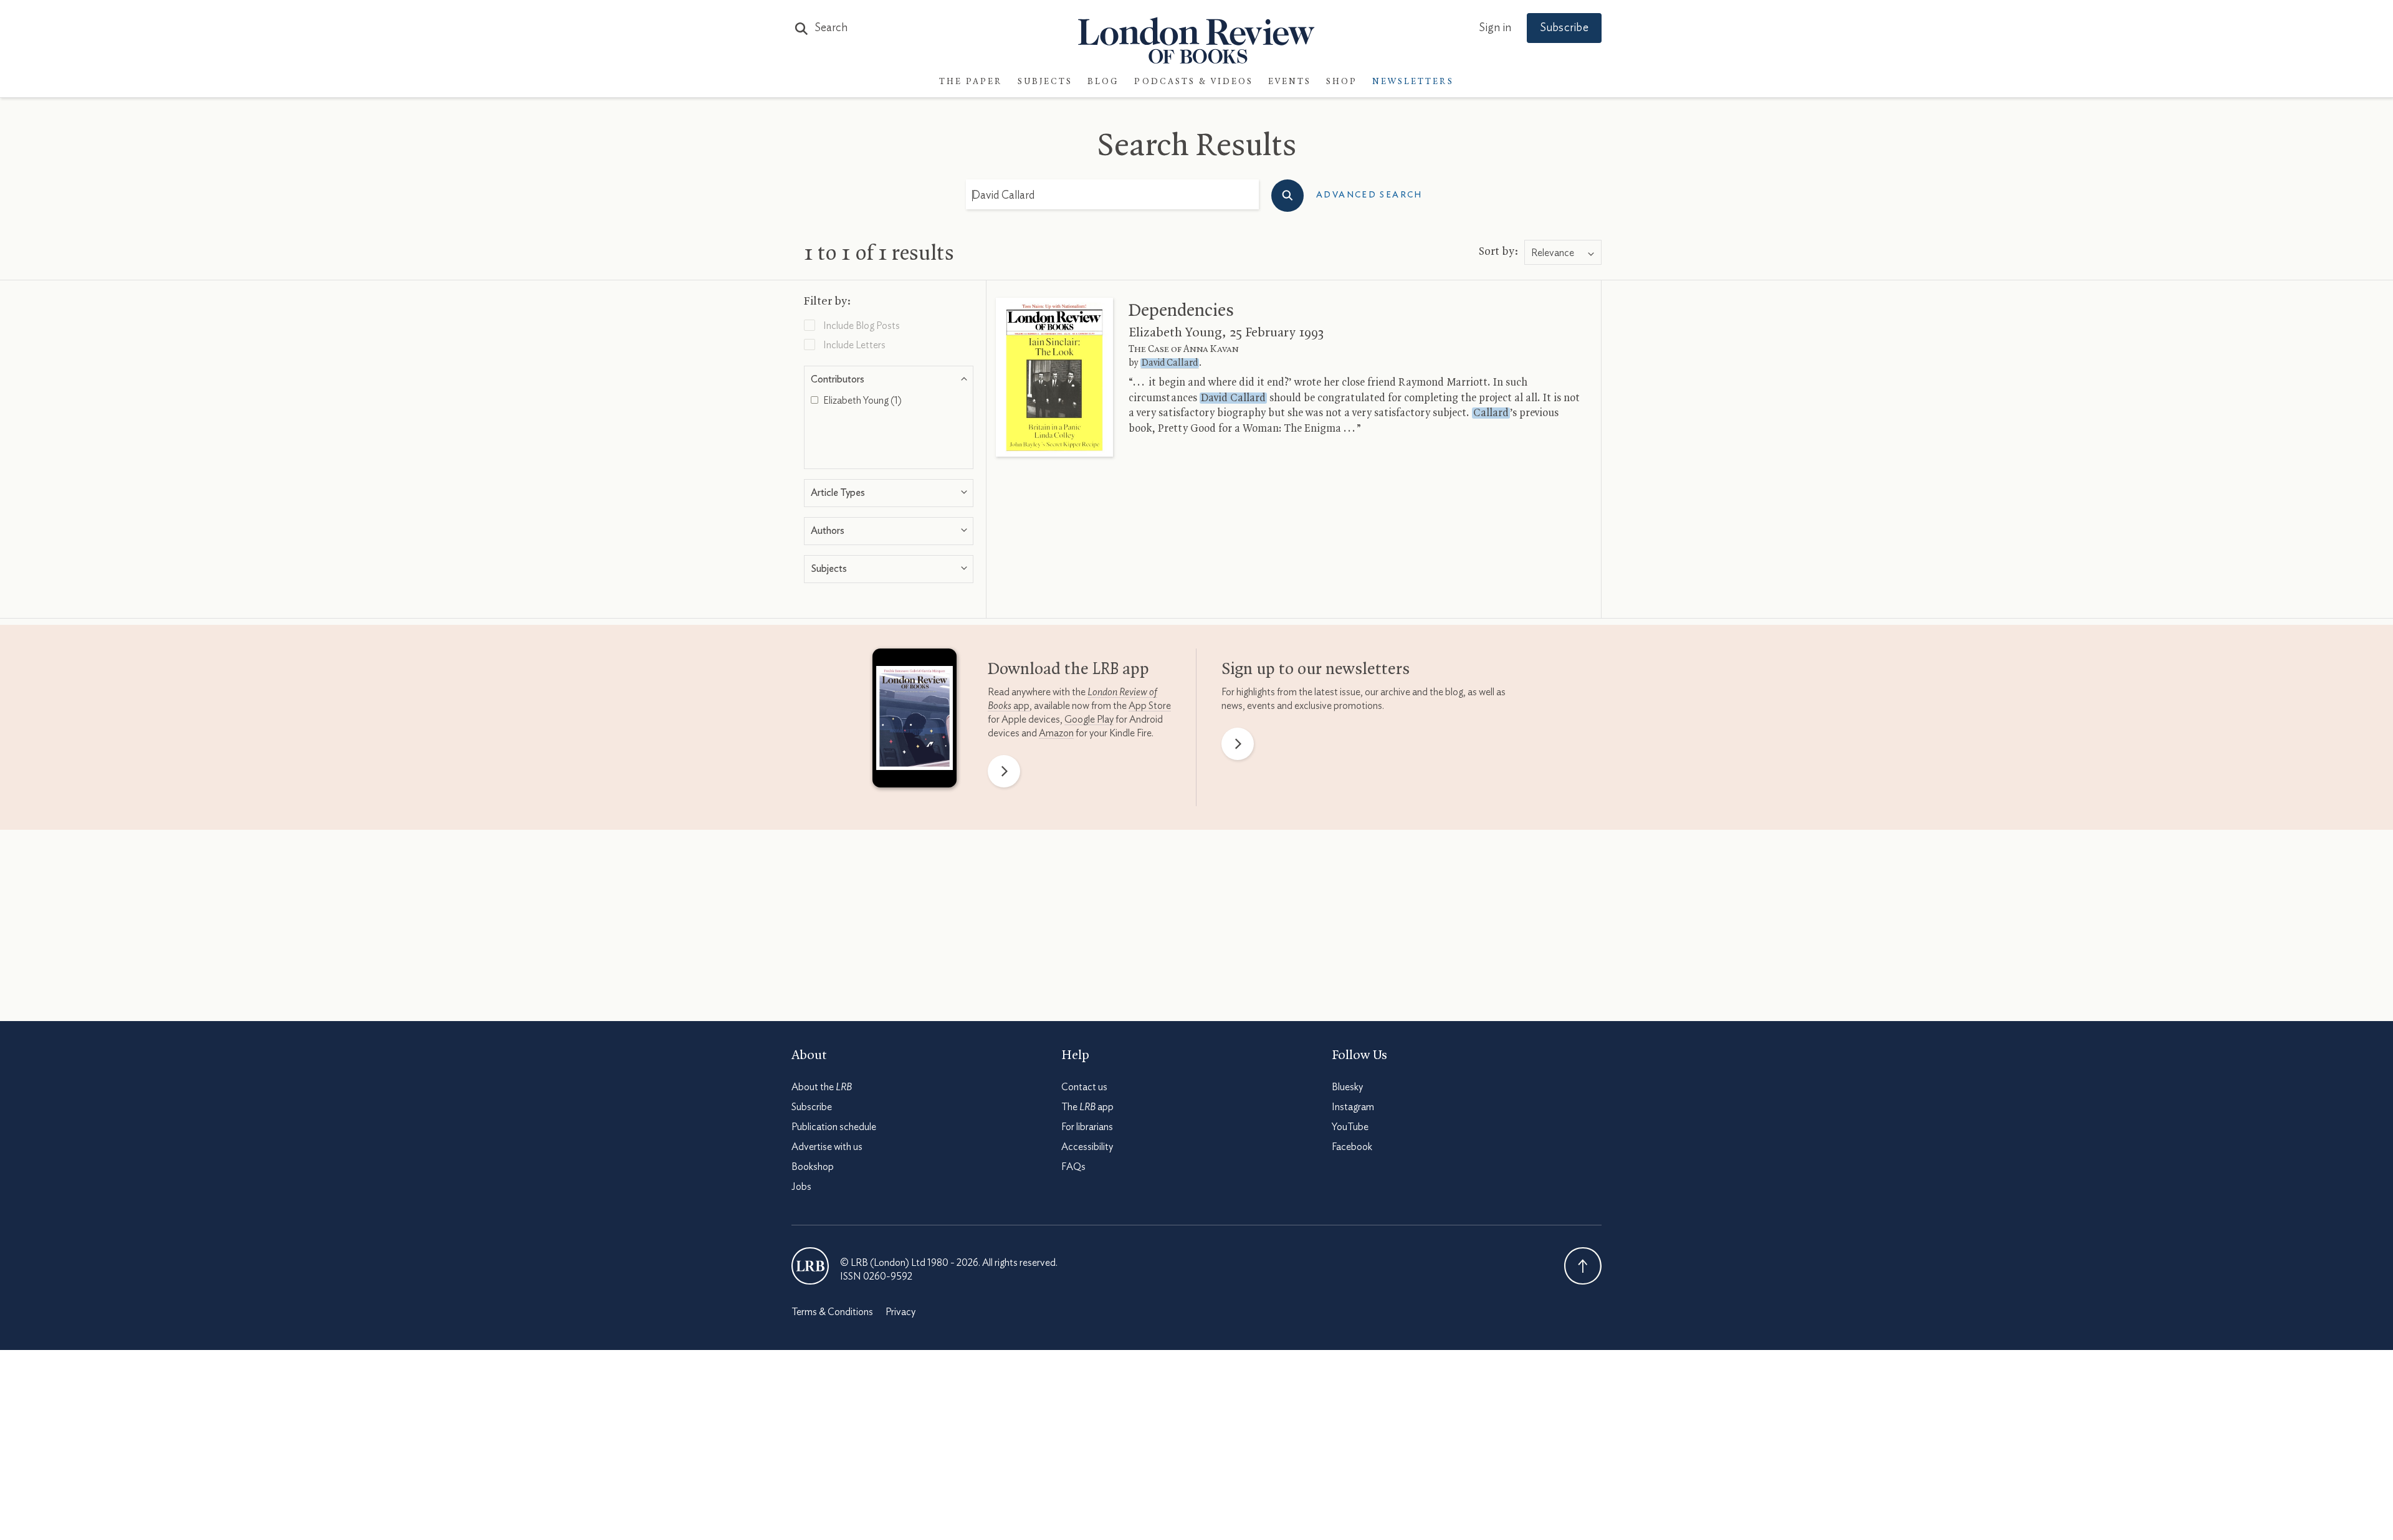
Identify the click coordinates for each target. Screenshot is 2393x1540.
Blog (1103, 82)
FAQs (1073, 1167)
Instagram (1353, 1107)
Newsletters (1413, 82)
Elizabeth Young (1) (862, 401)
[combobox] (1563, 253)
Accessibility (1087, 1147)
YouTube (1350, 1127)
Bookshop (813, 1167)
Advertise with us (827, 1147)
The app (1087, 1107)
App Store (1150, 706)
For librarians (1087, 1127)
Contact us (1084, 1087)
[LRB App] (915, 721)
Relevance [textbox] (1553, 253)
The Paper (971, 82)
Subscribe (1564, 28)
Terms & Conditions (832, 1312)
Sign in (1495, 28)
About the (822, 1087)
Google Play (1089, 720)
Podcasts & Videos (1194, 82)
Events (1290, 82)
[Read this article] (1054, 377)
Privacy (900, 1312)
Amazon (1056, 733)
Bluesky (1347, 1087)
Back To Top (1583, 1266)
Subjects (1045, 82)
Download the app (1068, 670)
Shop (1342, 82)
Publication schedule (834, 1127)
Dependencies (1181, 311)
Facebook (1352, 1147)
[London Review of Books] (810, 1266)
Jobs (801, 1187)
